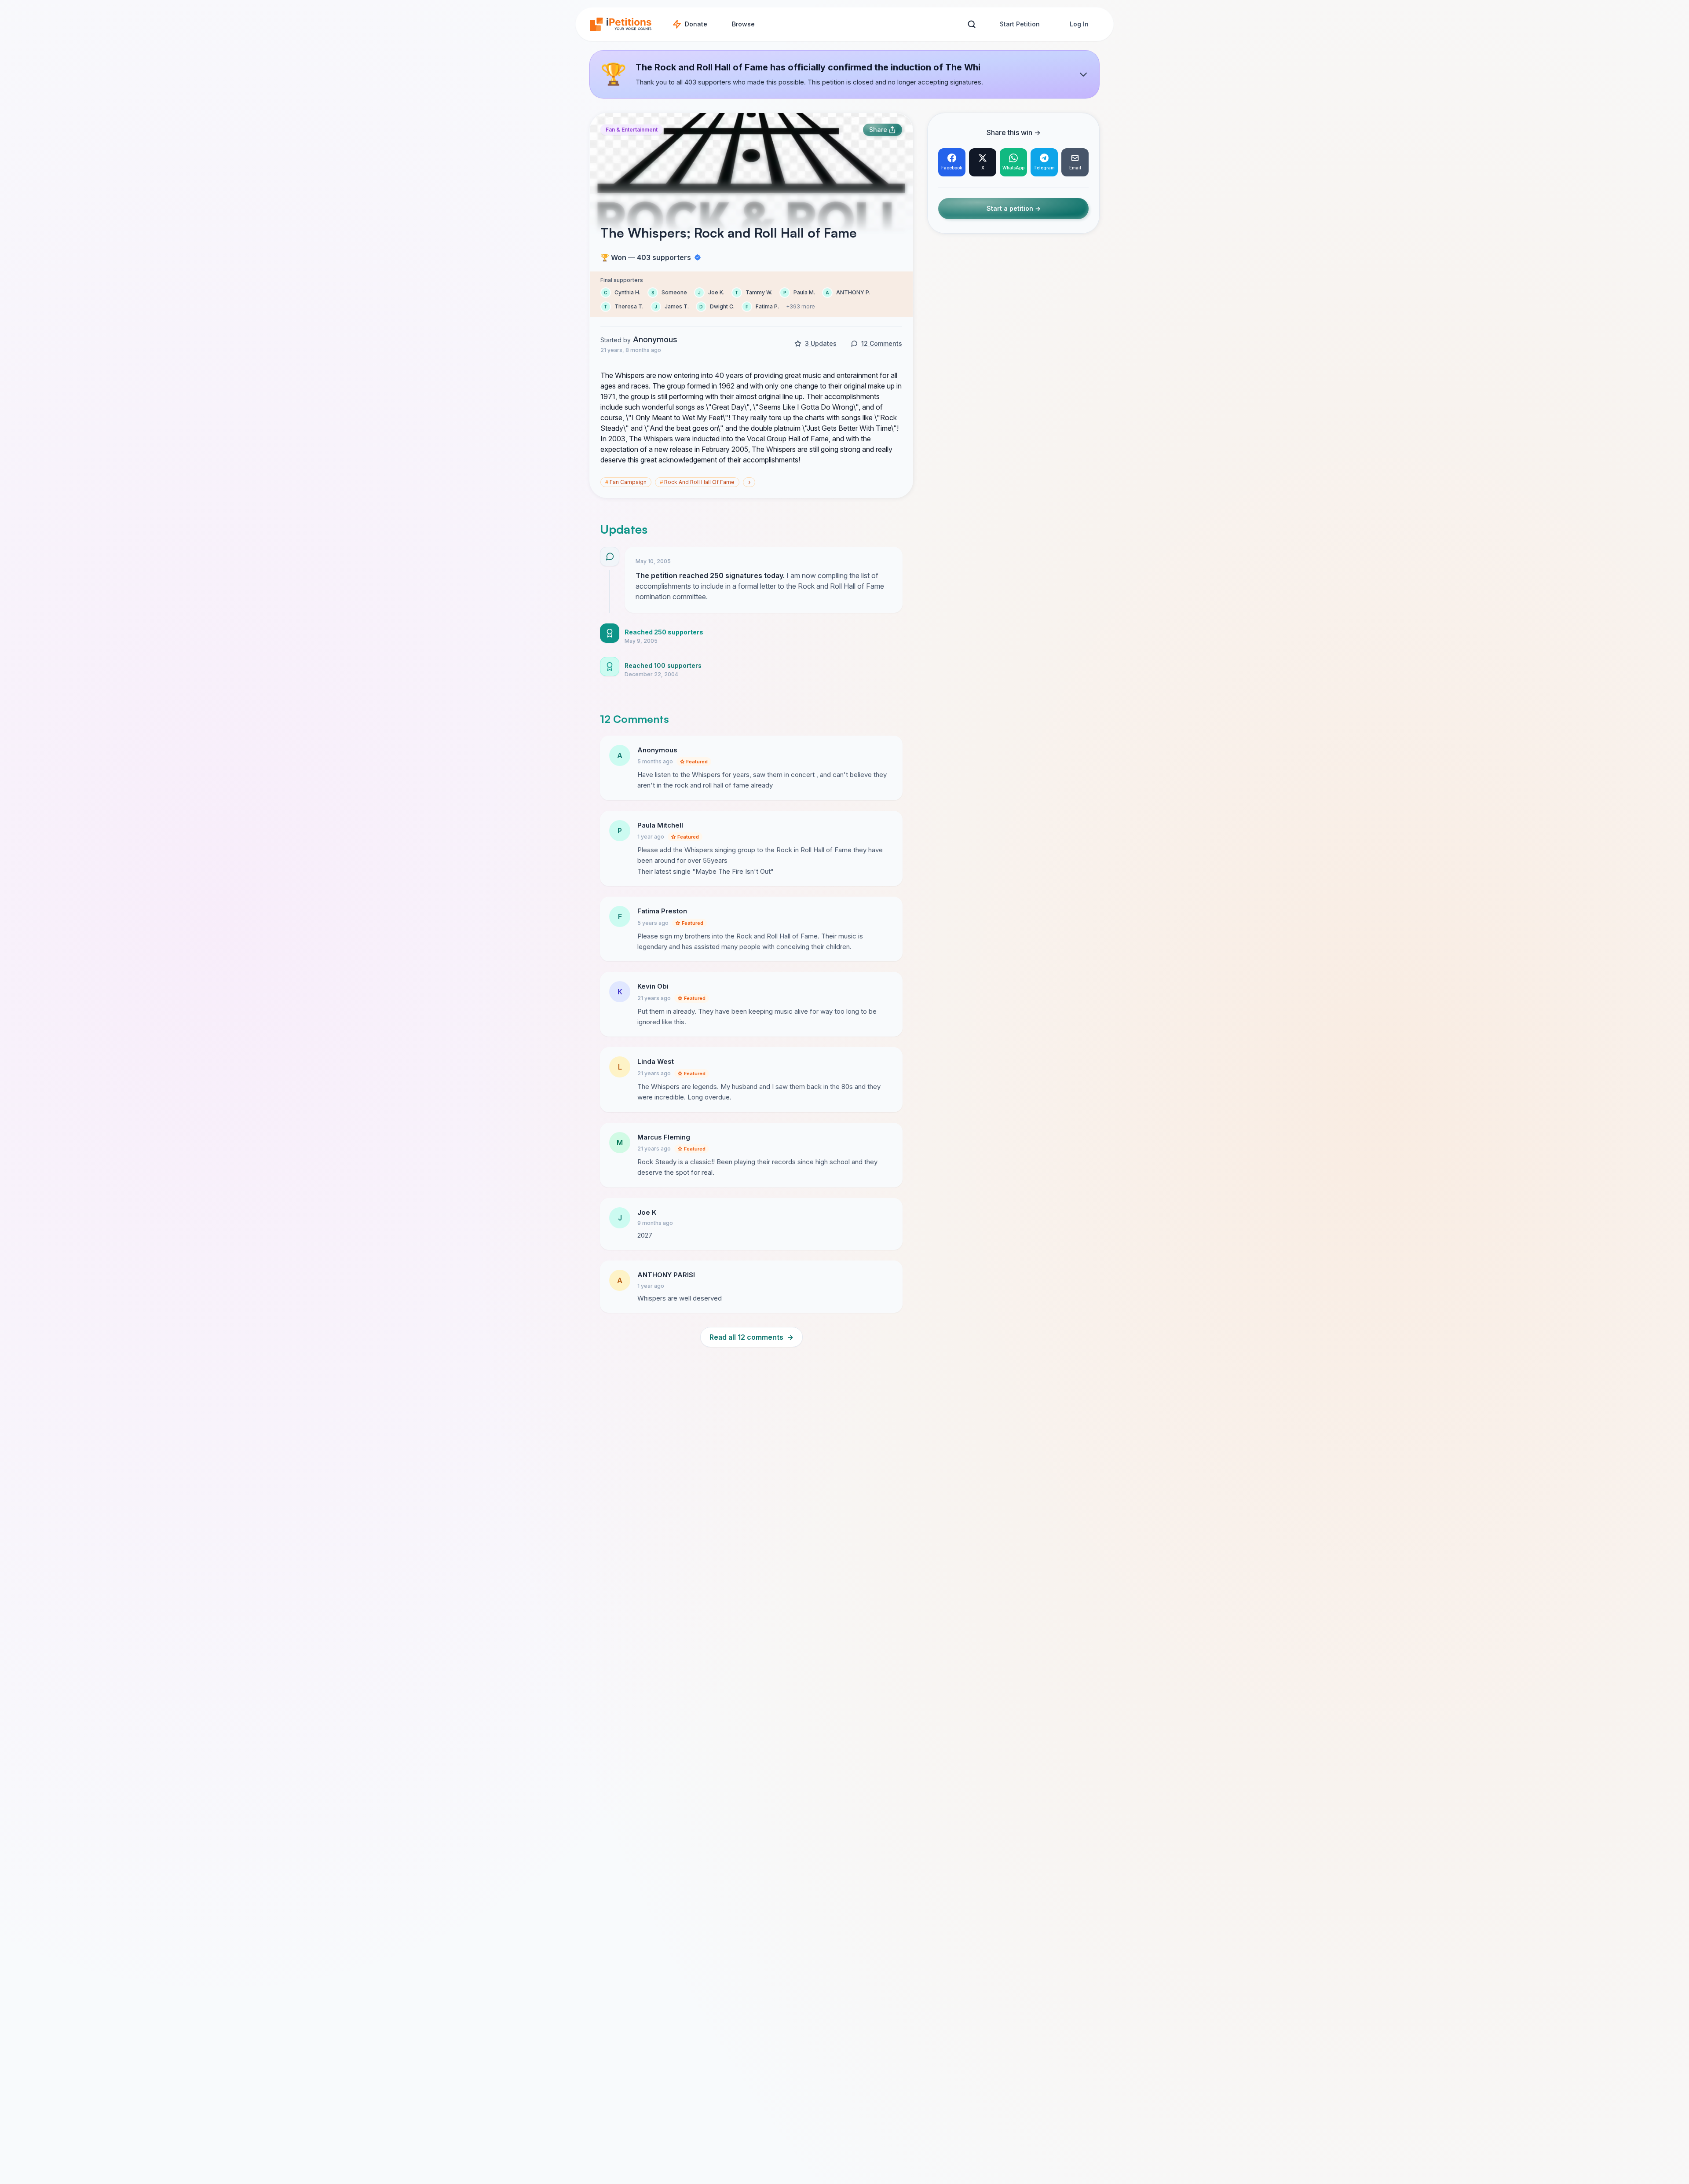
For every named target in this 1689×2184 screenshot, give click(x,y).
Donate (696, 24)
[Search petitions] (971, 24)
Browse (743, 24)
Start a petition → (1014, 209)
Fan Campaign (626, 482)
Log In (1079, 24)
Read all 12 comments (751, 1337)
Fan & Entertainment (632, 130)
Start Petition (1020, 24)
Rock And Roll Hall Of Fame (697, 482)
